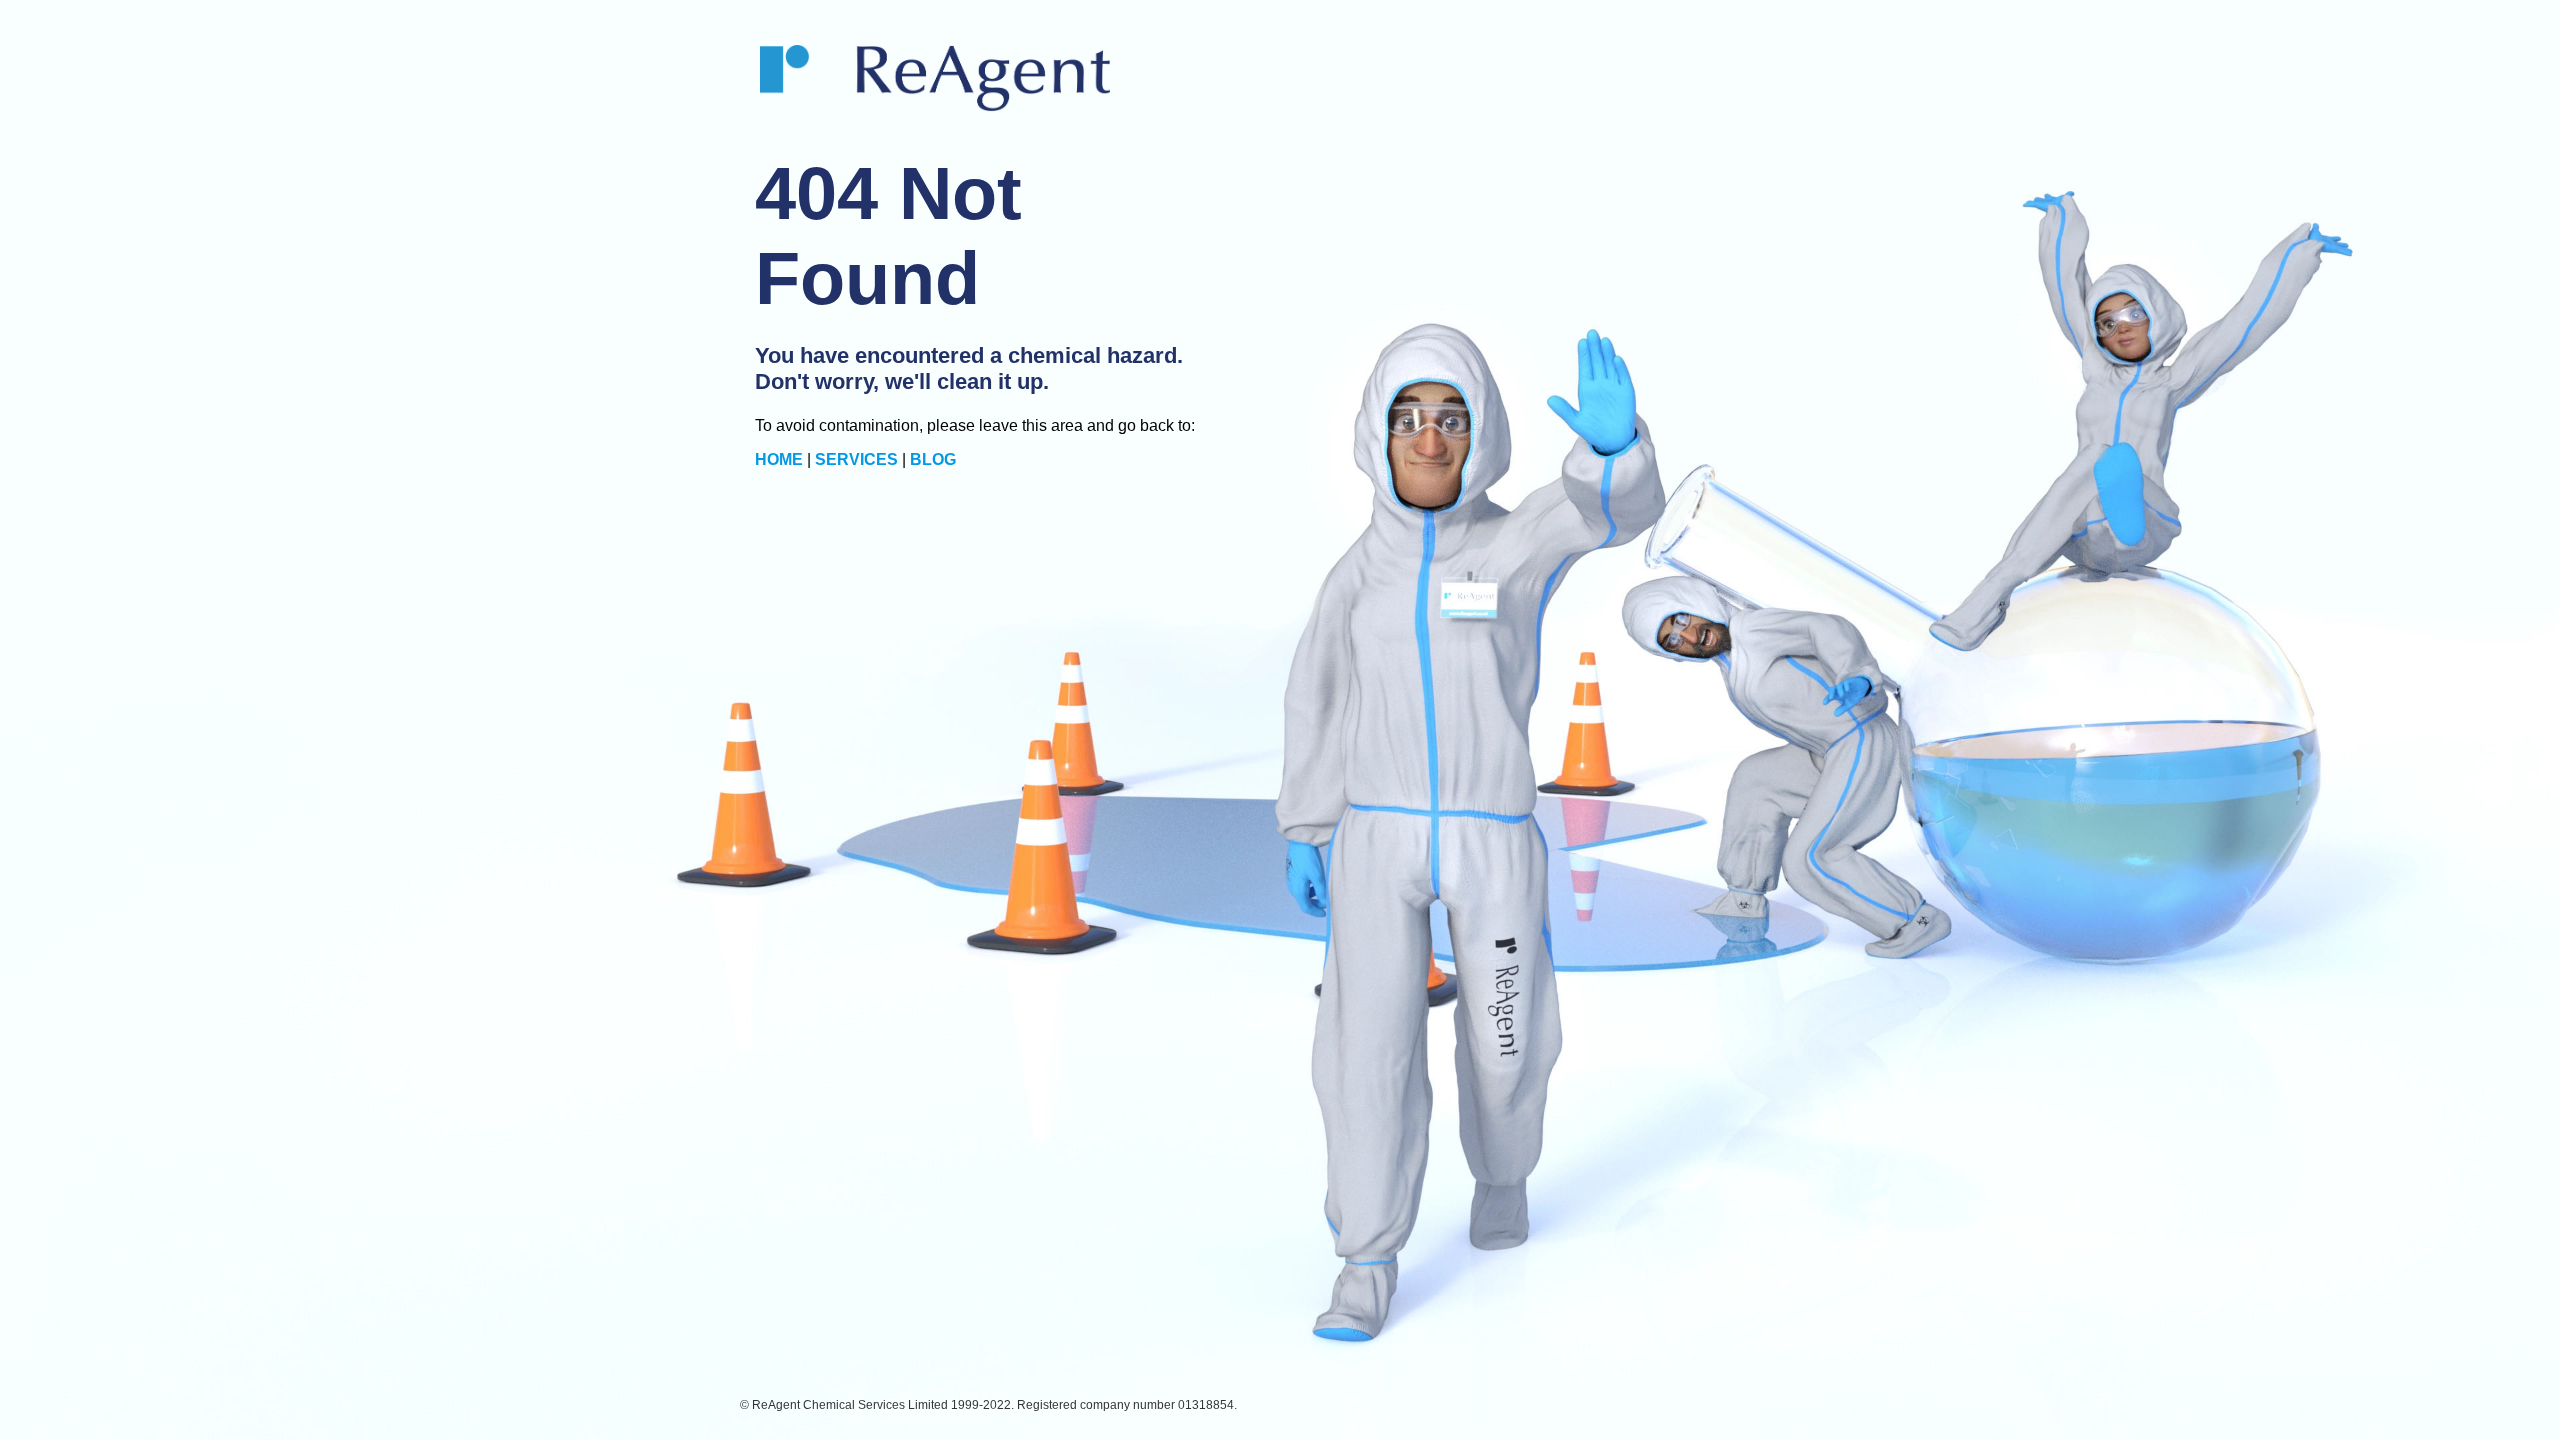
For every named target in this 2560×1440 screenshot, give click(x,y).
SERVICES (856, 459)
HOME (779, 459)
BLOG (933, 459)
